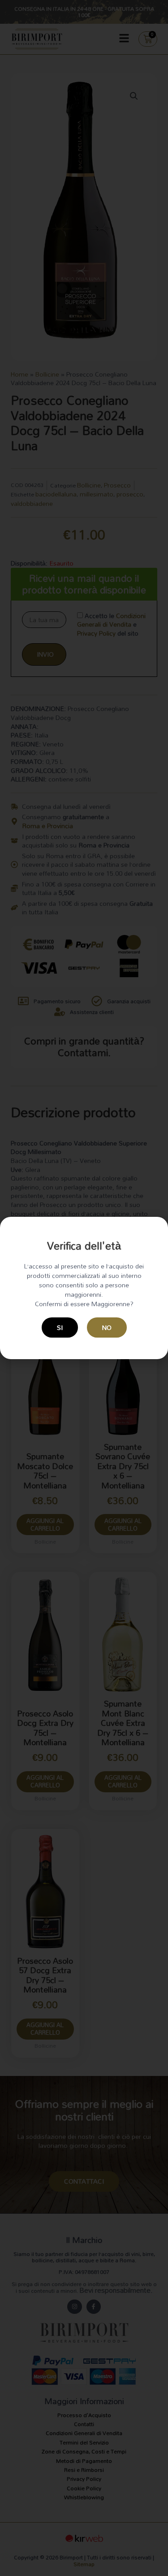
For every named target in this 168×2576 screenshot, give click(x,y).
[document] (84, 1288)
